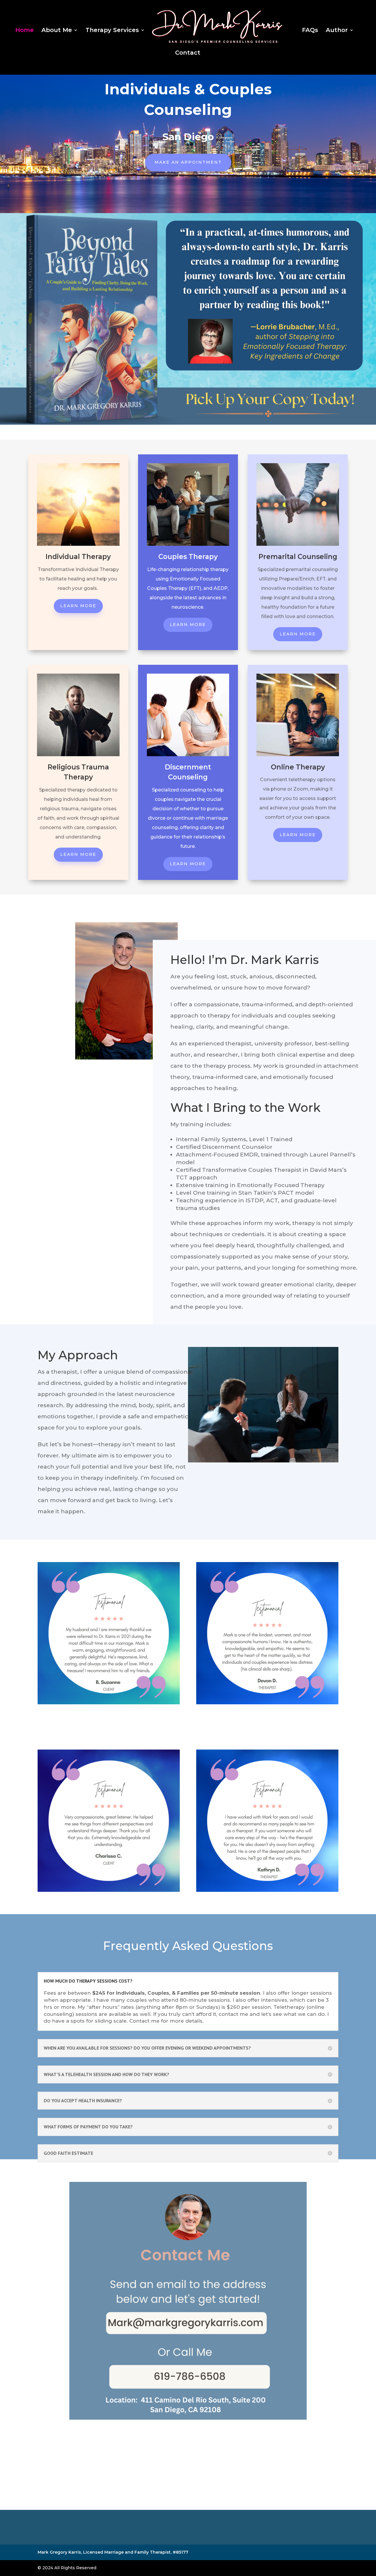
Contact (188, 53)
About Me (57, 31)
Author (337, 31)
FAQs (310, 31)
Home (25, 31)
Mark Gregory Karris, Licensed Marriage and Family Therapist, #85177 (113, 2552)
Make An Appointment (188, 162)
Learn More (78, 606)
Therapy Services (112, 31)
